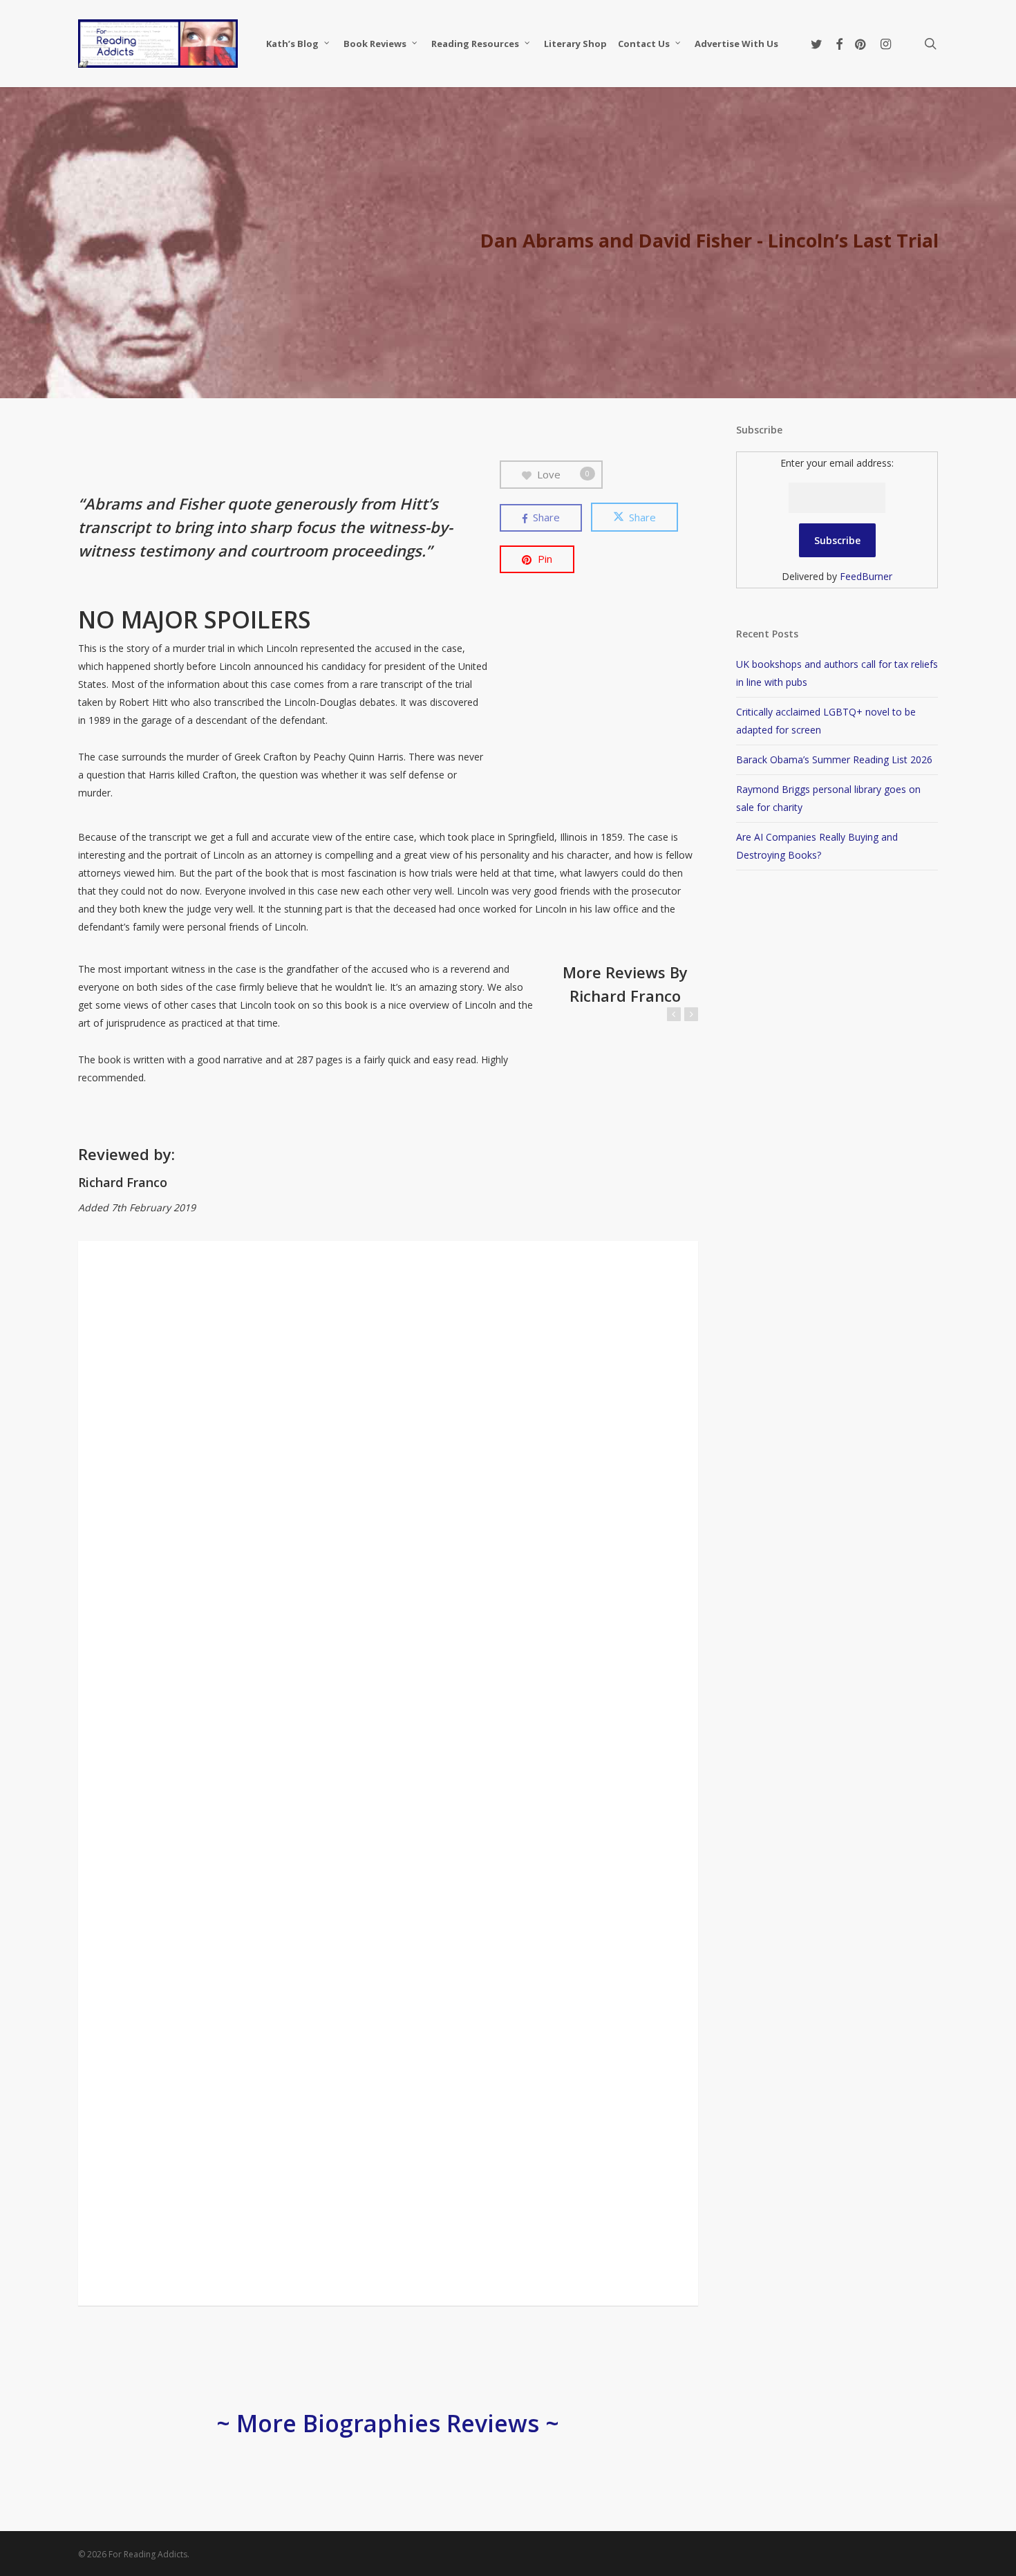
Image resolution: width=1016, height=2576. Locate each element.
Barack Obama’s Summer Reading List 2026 (834, 759)
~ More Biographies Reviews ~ (388, 2423)
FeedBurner (866, 576)
